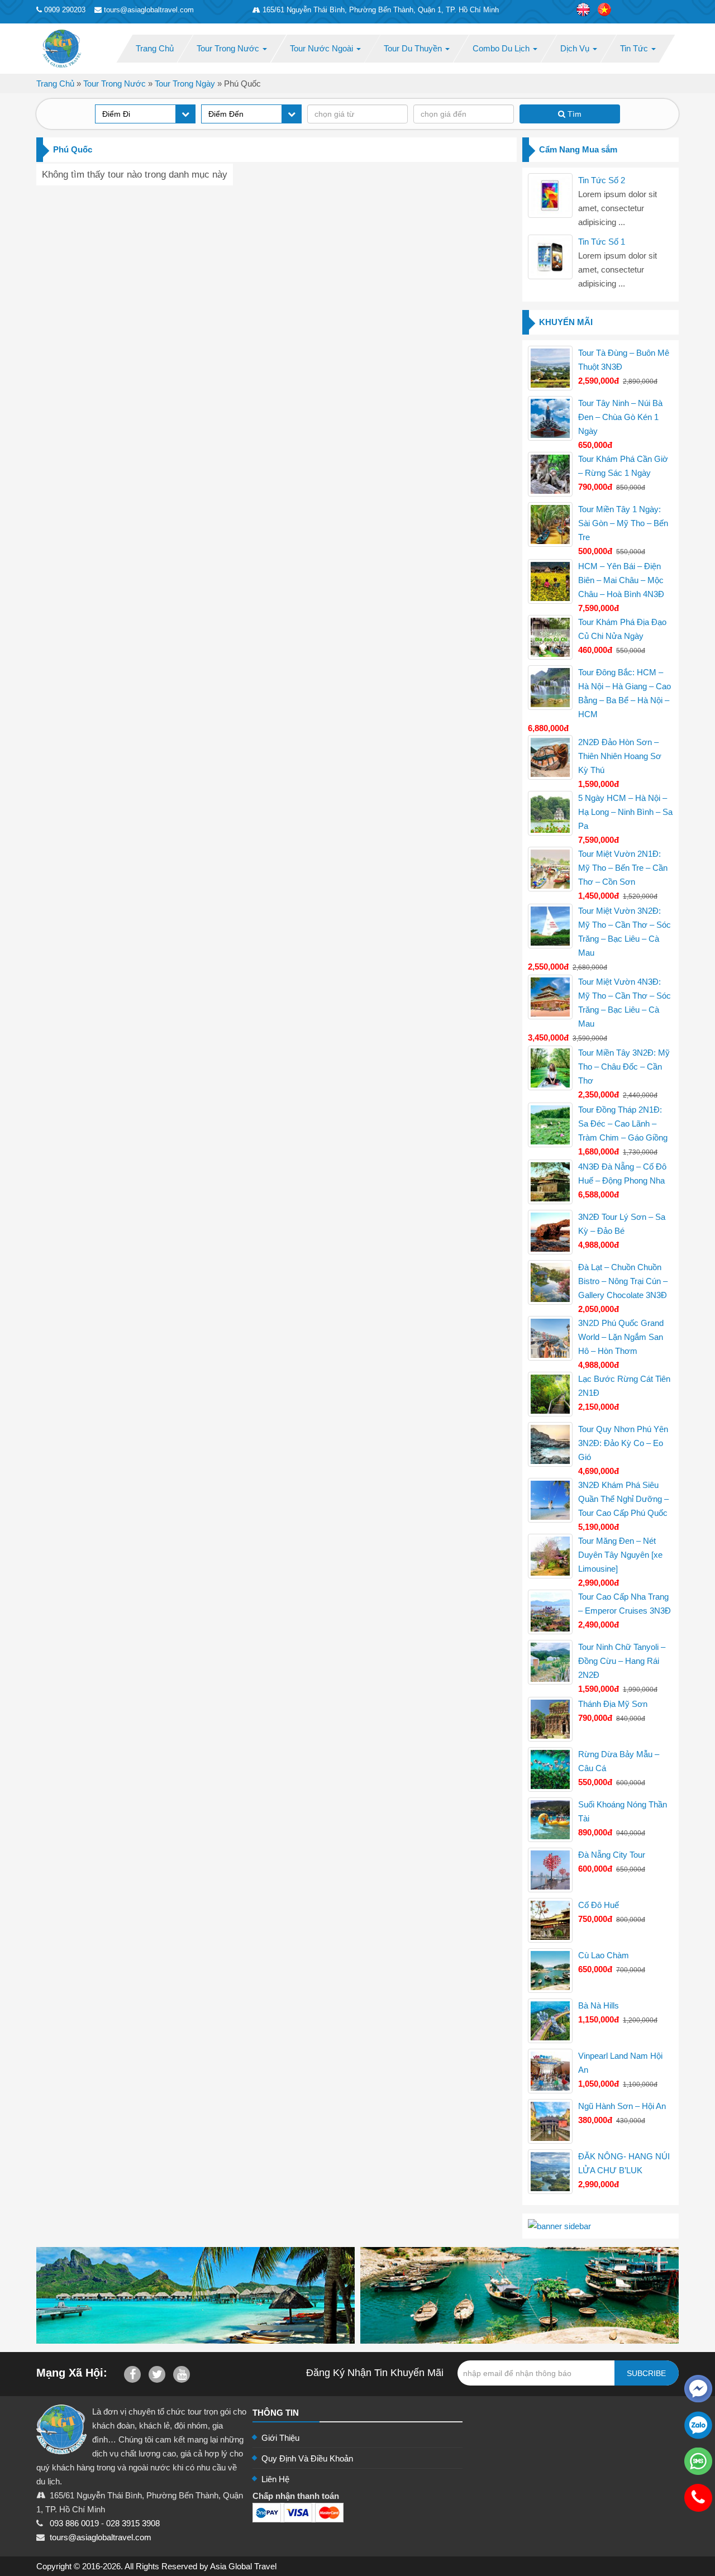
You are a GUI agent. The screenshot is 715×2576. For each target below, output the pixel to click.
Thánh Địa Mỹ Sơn (613, 1704)
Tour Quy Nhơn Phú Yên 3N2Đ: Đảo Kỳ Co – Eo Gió (623, 1443)
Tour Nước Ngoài (323, 48)
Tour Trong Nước (229, 48)
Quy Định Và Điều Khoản (307, 2458)
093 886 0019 (74, 2523)
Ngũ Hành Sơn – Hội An (622, 2106)
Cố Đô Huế (599, 1905)
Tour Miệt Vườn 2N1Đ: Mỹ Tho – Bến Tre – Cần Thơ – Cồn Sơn (623, 868)
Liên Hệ (275, 2479)
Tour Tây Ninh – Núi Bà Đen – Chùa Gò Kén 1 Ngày (620, 417)
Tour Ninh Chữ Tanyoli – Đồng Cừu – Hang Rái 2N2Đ (622, 1661)
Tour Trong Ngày (185, 84)
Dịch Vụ (576, 48)
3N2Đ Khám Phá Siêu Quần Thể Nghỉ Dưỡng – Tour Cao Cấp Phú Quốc (623, 1499)
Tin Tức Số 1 (602, 242)
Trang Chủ (155, 48)
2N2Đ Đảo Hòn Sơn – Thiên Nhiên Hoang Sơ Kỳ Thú (620, 756)
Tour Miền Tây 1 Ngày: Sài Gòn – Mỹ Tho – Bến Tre (623, 523)
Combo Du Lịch (502, 48)
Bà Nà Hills (599, 2005)
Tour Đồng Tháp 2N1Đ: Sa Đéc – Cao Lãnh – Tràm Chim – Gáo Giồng (623, 1124)
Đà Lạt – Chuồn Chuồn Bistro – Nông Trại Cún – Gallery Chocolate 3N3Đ (623, 1281)
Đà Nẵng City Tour (612, 1855)
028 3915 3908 (133, 2523)
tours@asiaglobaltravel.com (101, 2537)
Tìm (573, 114)
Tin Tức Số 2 (602, 180)
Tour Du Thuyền (414, 48)
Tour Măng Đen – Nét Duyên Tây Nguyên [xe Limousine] (620, 1555)
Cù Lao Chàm (604, 1955)
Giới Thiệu (280, 2438)
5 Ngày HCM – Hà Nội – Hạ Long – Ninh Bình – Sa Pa (625, 812)
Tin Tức (635, 48)
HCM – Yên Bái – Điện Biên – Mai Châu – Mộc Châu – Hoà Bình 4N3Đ (621, 580)
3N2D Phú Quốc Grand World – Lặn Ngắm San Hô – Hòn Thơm (621, 1337)
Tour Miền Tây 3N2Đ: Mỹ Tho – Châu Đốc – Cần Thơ (624, 1067)
